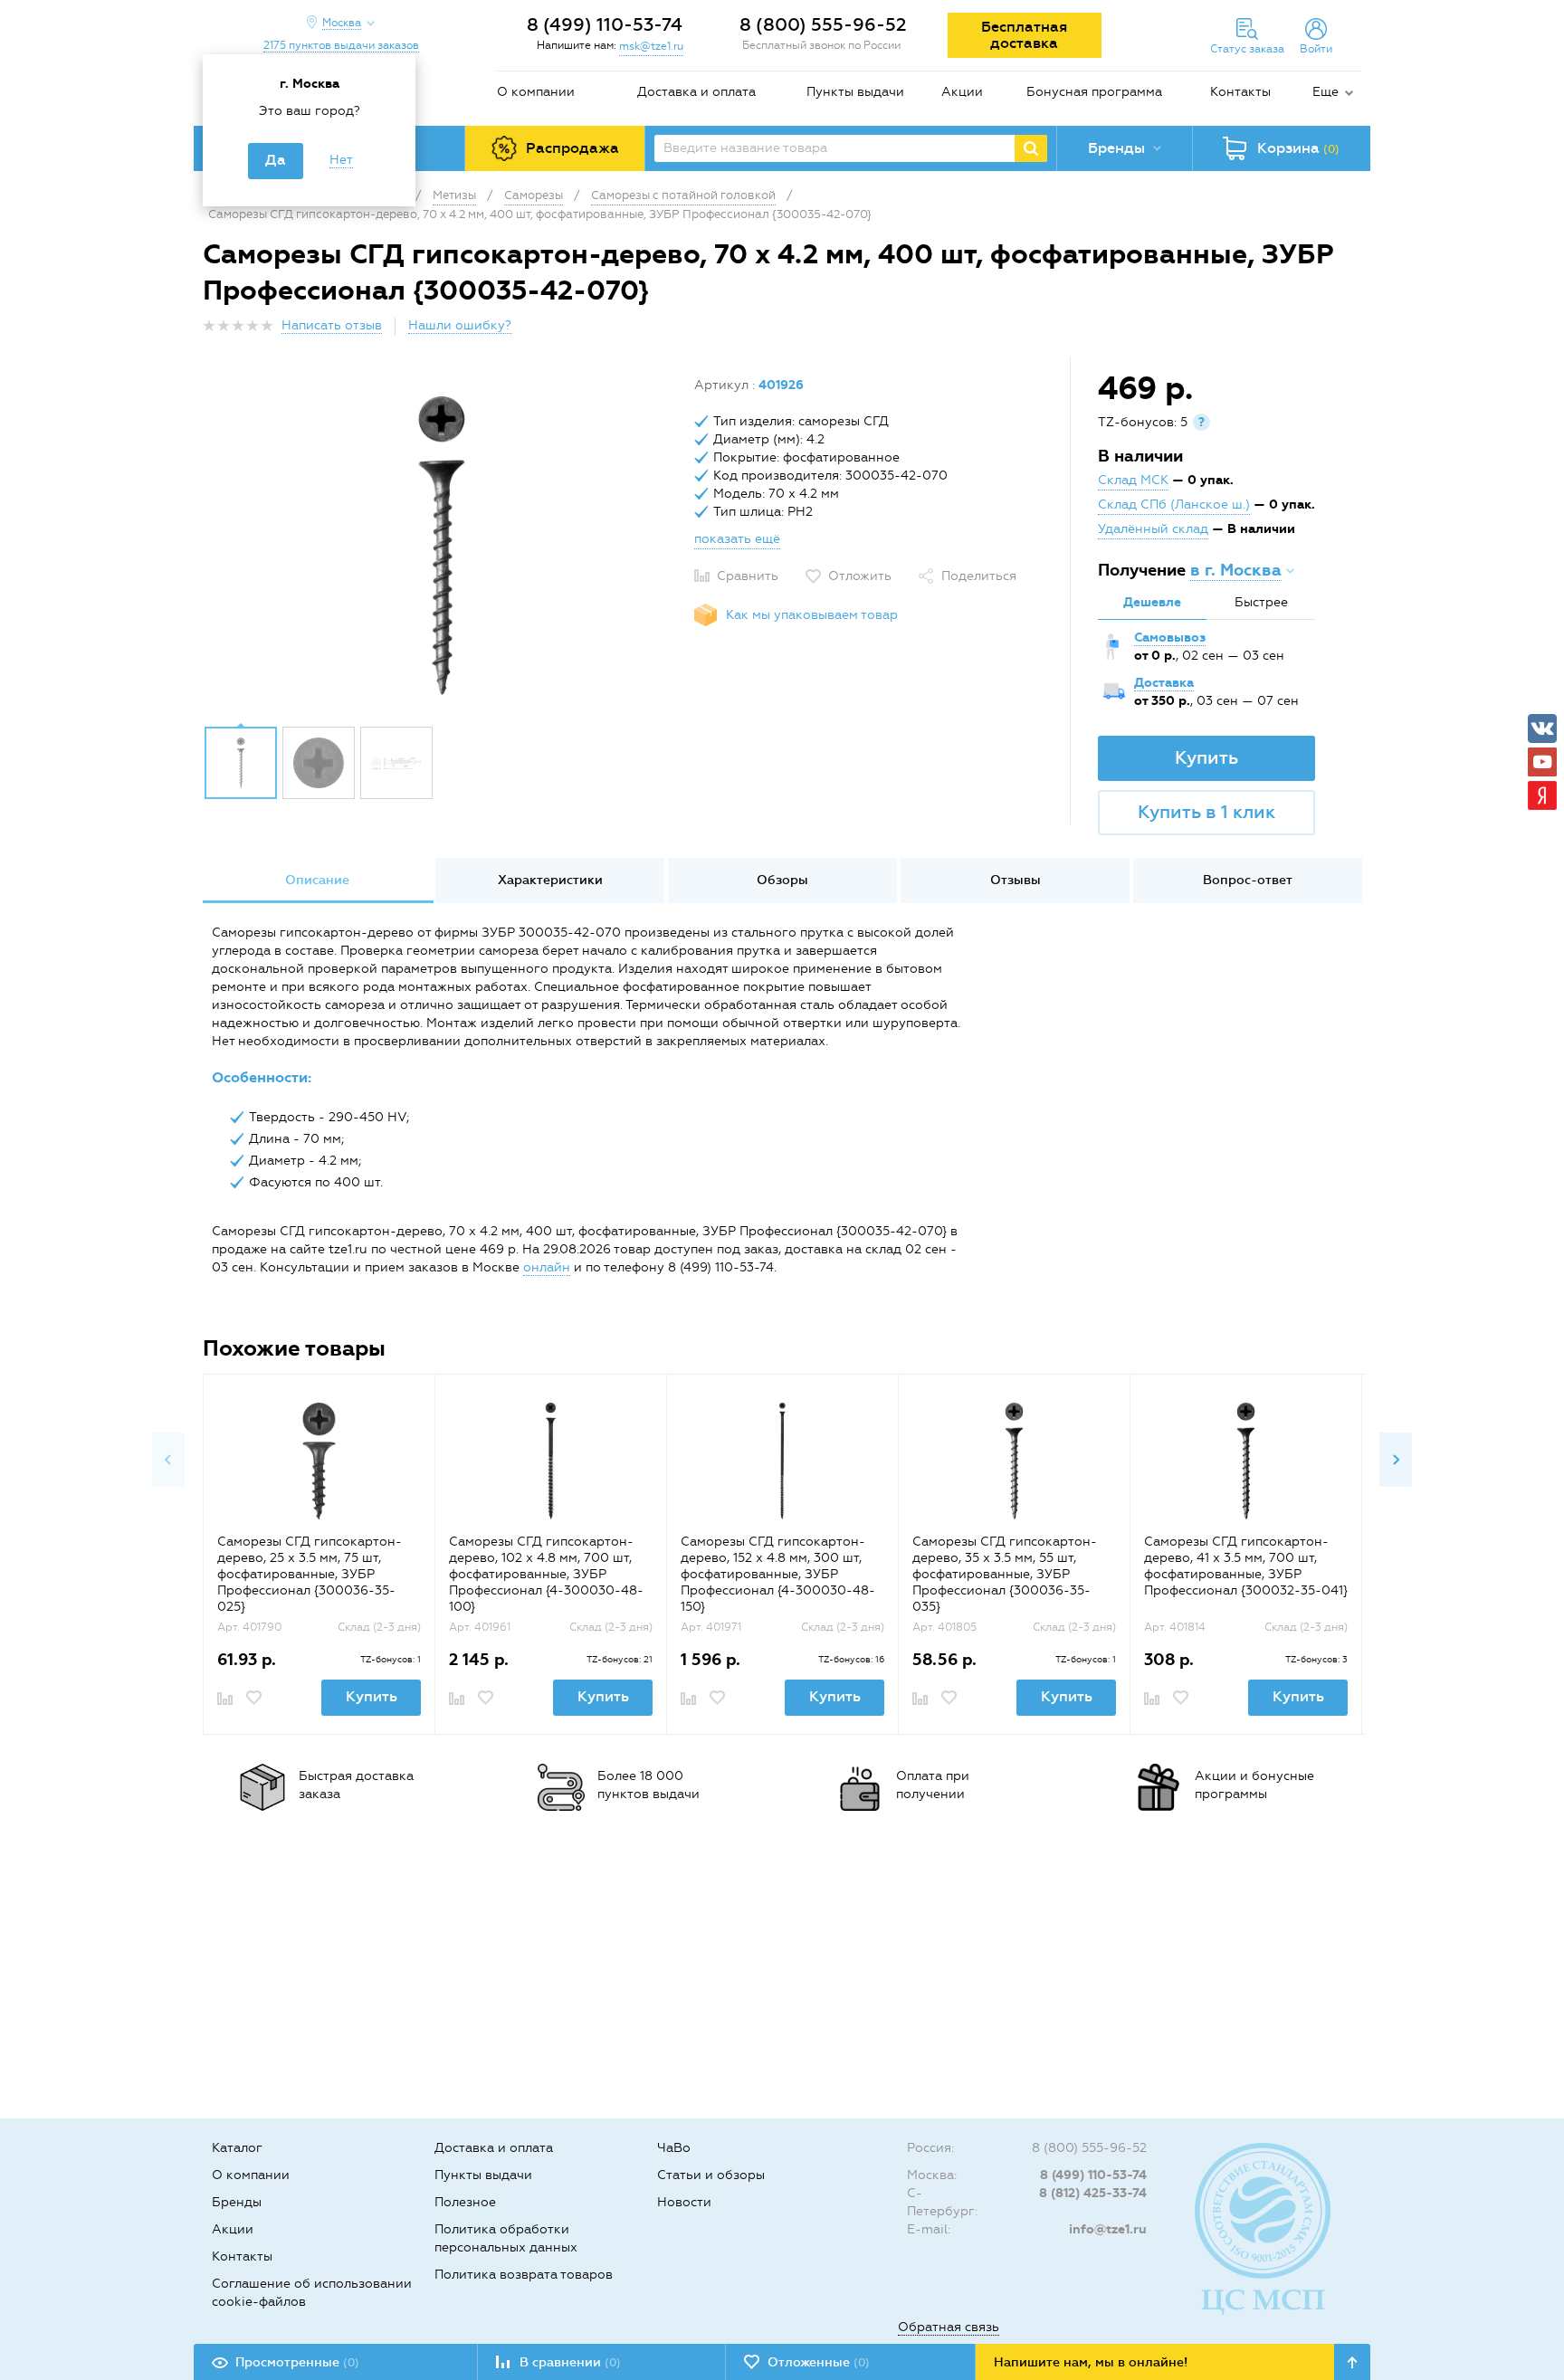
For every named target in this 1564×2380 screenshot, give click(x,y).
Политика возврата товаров (524, 2275)
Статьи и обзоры (711, 2175)
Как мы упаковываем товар (812, 615)
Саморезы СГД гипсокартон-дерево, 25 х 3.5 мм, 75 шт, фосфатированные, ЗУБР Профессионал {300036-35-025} (310, 1574)
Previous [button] (168, 1460)
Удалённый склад (1153, 529)
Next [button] (1396, 1460)
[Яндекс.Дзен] (1542, 795)
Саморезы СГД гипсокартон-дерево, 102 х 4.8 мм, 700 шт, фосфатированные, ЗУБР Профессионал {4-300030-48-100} (546, 1574)
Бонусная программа (1094, 92)
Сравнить (748, 576)
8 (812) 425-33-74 (1093, 2193)
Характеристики (550, 880)
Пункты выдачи (855, 92)
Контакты (1240, 92)
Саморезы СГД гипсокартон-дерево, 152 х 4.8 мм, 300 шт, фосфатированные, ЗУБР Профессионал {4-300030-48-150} (778, 1574)
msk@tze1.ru (651, 46)
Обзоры (782, 880)
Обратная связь (949, 2327)
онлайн (547, 1267)
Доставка (1164, 683)
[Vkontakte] (1542, 728)
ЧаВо (674, 2148)
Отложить (860, 576)
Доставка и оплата (696, 92)
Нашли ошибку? (460, 325)
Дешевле (1152, 602)
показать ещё (737, 539)
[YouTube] (1542, 762)
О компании (536, 92)
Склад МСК (1133, 480)
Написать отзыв (332, 325)
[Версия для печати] (1351, 331)
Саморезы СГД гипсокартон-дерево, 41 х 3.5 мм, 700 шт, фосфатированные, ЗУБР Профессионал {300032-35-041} (1246, 1566)
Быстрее (1261, 602)
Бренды (237, 2202)
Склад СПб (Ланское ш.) (1174, 505)
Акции (962, 92)
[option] (442, 546)
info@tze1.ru (1108, 2229)
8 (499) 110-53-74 (605, 24)
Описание (317, 880)
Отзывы (1016, 880)
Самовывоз (1170, 638)
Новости (684, 2202)
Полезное (465, 2202)
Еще (1326, 92)
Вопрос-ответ (1248, 880)
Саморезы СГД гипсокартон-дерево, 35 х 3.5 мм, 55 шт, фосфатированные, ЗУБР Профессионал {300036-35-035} (1005, 1574)
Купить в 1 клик (1206, 812)
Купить (1206, 757)
